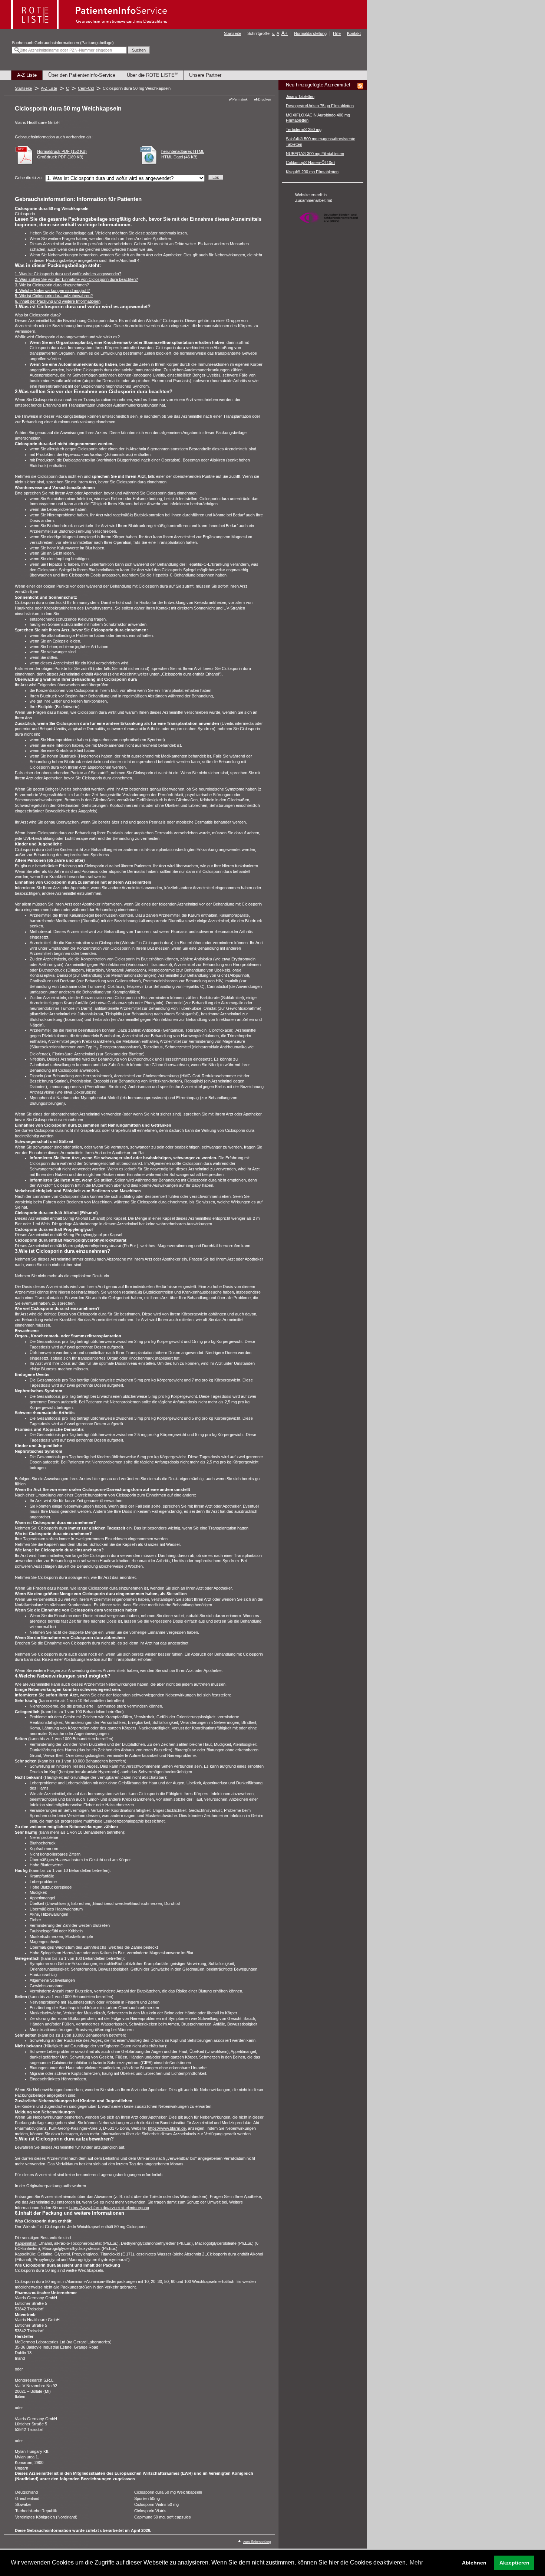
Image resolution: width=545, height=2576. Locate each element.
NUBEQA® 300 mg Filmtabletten (315, 154)
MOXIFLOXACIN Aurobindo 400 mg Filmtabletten (318, 118)
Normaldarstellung (310, 33)
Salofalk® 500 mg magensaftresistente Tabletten (321, 142)
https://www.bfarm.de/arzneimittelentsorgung (109, 2208)
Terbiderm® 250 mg (304, 129)
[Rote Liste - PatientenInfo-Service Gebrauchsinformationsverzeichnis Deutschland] (90, 27)
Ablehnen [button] (474, 2563)
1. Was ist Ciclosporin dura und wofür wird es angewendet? (68, 274)
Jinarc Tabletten (300, 96)
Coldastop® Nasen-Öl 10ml (311, 162)
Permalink (240, 99)
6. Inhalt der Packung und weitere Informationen (58, 301)
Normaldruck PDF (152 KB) (62, 151)
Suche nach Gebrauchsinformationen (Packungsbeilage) (63, 43)
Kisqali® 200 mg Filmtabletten (312, 172)
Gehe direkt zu (28, 178)
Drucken (265, 99)
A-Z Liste (27, 75)
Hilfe (337, 33)
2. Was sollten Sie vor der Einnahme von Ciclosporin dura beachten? (76, 279)
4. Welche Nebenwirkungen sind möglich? (52, 290)
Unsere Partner (205, 75)
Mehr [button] (416, 2562)
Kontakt (354, 33)
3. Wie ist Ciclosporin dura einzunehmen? (52, 285)
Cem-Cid (86, 88)
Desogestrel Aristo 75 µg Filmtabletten (320, 106)
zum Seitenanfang (257, 2542)
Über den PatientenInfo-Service (82, 75)
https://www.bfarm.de (167, 2128)
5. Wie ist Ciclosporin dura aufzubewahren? (54, 296)
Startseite (232, 33)
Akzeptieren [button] (514, 2563)
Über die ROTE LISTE (152, 75)
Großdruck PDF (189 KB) (60, 157)
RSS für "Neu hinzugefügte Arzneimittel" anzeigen (360, 86)
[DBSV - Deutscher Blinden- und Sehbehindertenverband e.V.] (328, 227)
